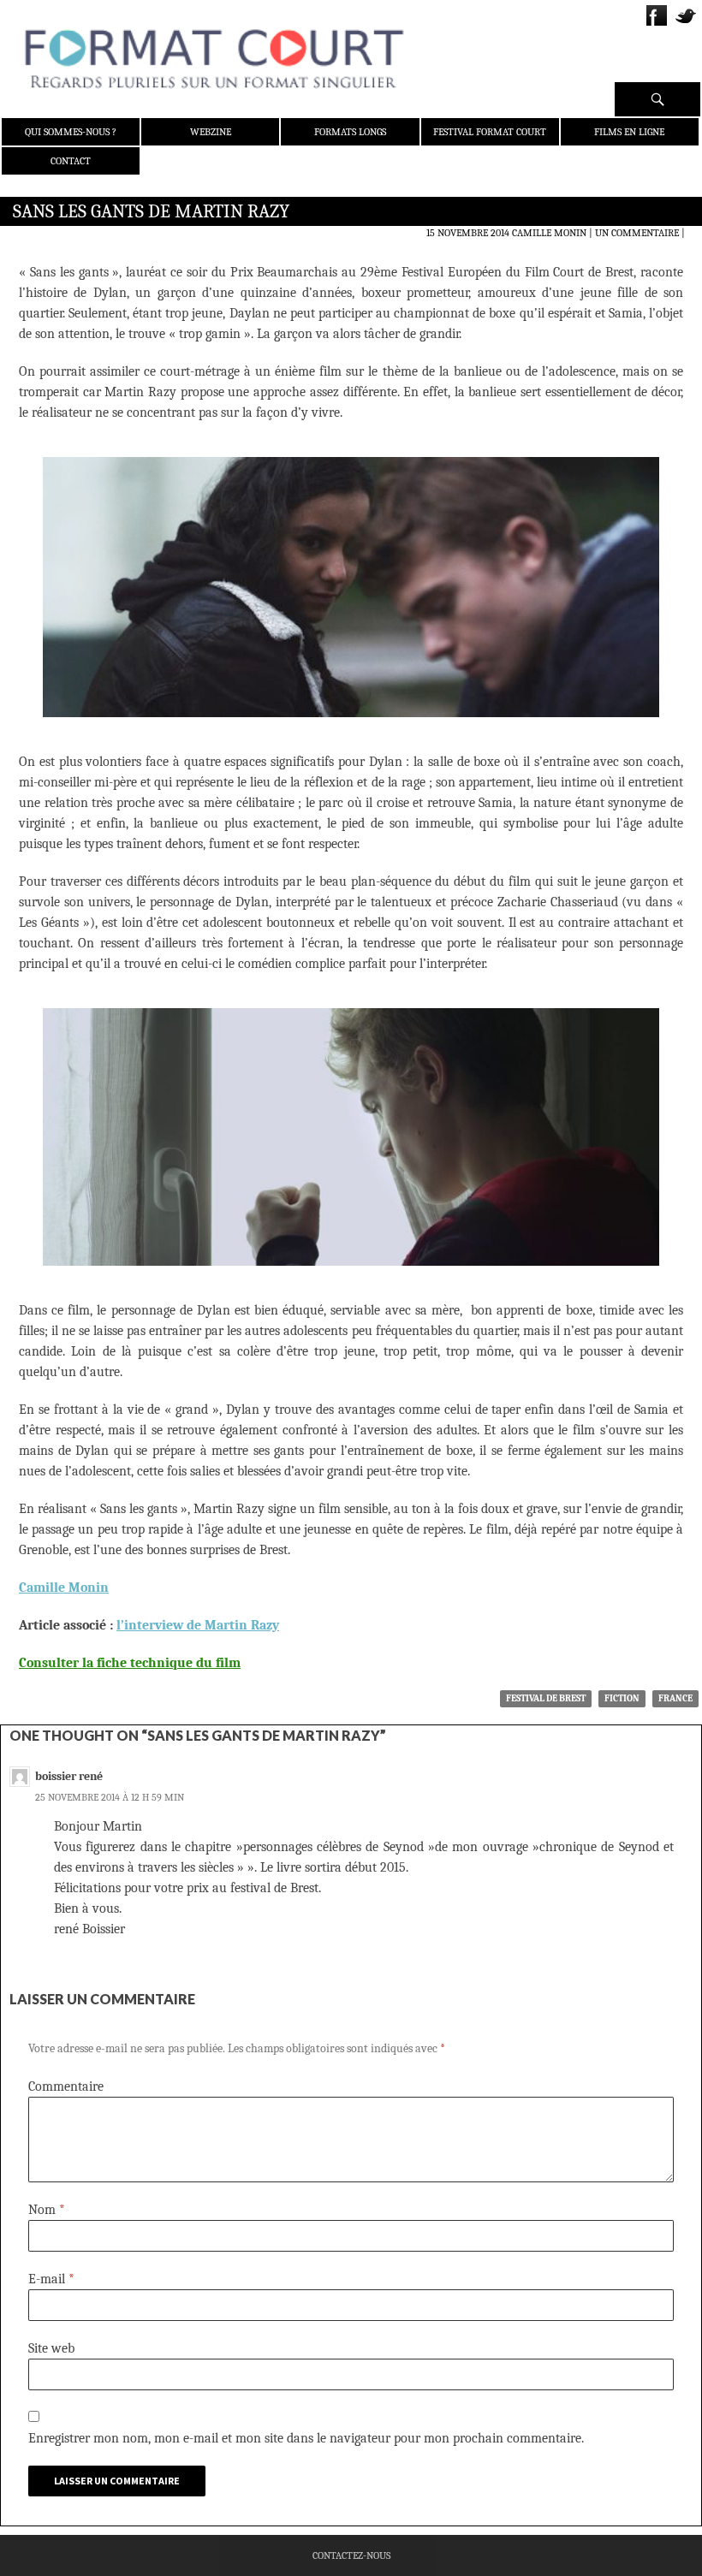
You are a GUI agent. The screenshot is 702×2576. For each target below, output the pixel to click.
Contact (71, 161)
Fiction (622, 1698)
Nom (47, 2210)
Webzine (211, 132)
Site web (51, 2348)
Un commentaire (637, 233)
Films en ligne (629, 132)
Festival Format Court (490, 132)
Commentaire (66, 2086)
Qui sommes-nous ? (71, 132)
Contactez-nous (351, 2555)
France (675, 1698)
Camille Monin (549, 233)
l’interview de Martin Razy (198, 1625)
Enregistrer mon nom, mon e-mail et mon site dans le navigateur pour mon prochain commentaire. (306, 2438)
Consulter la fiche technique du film (130, 1663)
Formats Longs (350, 132)
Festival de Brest (546, 1698)
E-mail (51, 2279)
